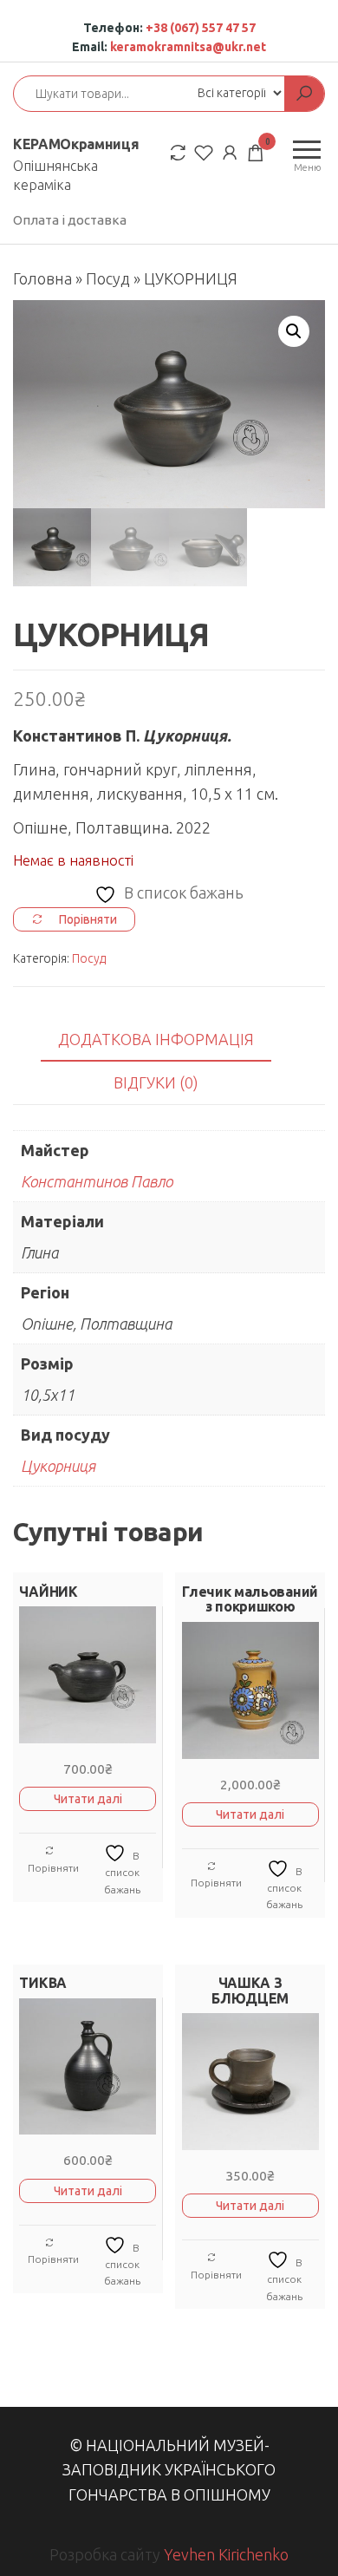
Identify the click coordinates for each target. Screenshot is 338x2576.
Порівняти (53, 1868)
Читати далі (88, 1799)
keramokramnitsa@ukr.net (188, 47)
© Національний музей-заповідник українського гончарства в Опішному (169, 2470)
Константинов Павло (97, 1181)
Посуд (108, 278)
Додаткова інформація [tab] (156, 1039)
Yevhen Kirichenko (226, 2554)
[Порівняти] (178, 152)
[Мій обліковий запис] (230, 152)
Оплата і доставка (70, 220)
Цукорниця (58, 1466)
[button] (294, 331)
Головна (42, 278)
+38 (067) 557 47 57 (201, 28)
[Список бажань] (204, 152)
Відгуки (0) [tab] (156, 1082)
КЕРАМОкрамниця (76, 144)
